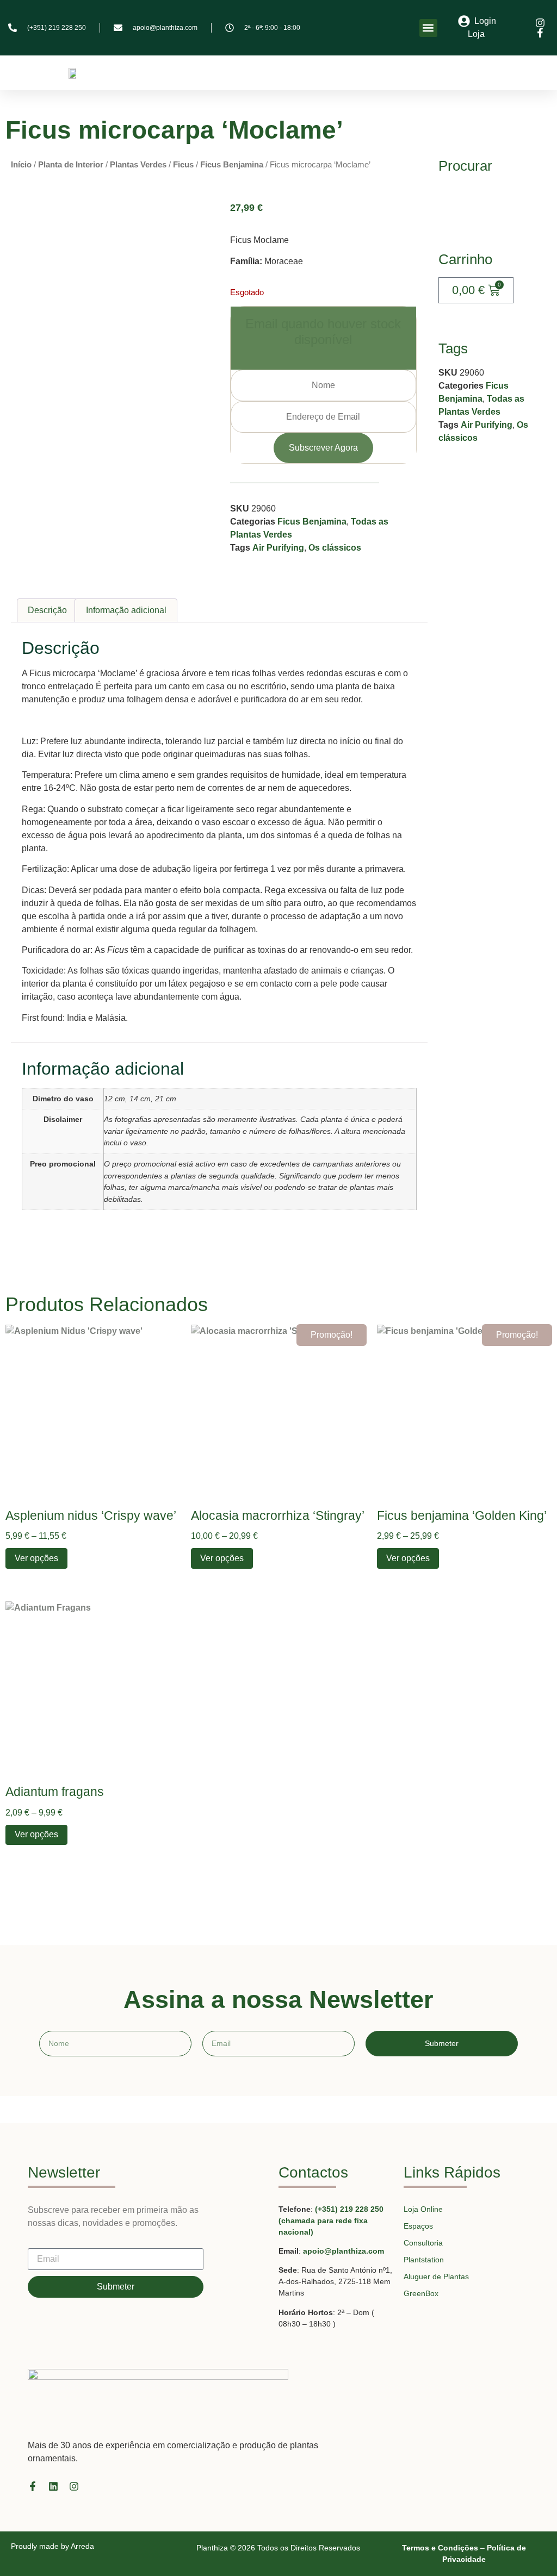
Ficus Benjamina (232, 165)
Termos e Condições (440, 2548)
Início (21, 165)
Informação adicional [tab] (126, 610)
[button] (428, 28)
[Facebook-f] (33, 2486)
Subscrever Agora (323, 448)
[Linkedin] (53, 2486)
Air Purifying (278, 548)
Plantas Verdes (138, 165)
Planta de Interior (71, 165)
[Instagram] (74, 2486)
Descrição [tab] (47, 610)
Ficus (183, 165)
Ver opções (36, 1558)
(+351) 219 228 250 (349, 2209)
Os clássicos (335, 548)
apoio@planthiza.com (344, 2251)
